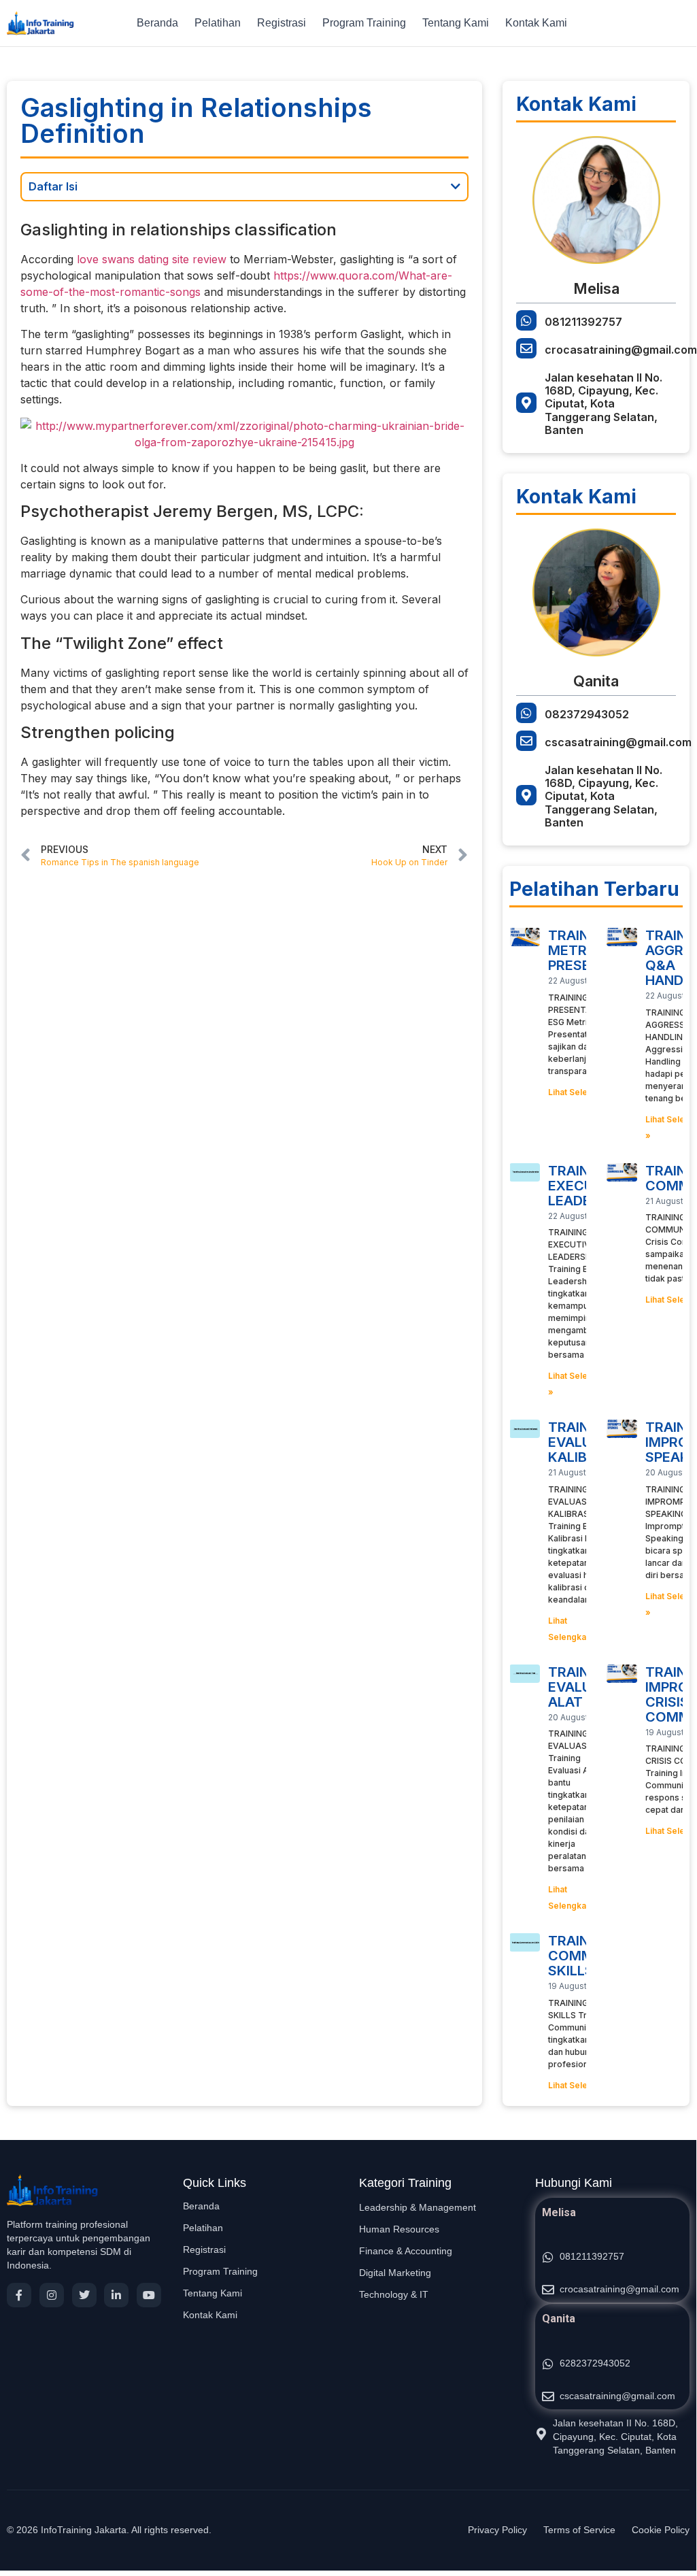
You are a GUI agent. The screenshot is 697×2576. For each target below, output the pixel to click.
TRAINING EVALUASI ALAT (581, 1687)
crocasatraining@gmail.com (621, 350)
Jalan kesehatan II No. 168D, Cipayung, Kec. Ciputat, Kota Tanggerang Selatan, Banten (603, 404)
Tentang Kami (456, 23)
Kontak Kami (536, 23)
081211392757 (583, 322)
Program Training (364, 23)
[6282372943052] (548, 2364)
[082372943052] (526, 713)
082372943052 (587, 714)
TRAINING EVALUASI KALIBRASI (583, 1442)
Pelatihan (218, 23)
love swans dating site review (152, 259)
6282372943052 (595, 2363)
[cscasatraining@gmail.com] (526, 741)
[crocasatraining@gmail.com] (526, 348)
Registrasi (282, 23)
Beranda (157, 23)
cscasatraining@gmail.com (618, 742)
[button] (456, 186)
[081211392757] (526, 320)
